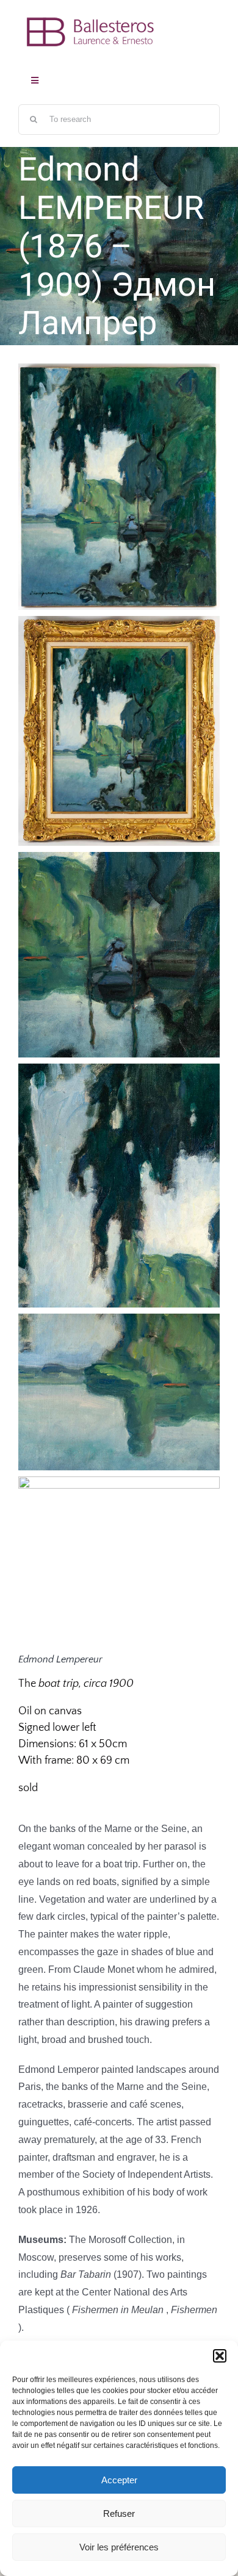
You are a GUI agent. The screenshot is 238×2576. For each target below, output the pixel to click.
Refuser (119, 2513)
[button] (220, 2356)
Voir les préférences (119, 2547)
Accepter (119, 2480)
